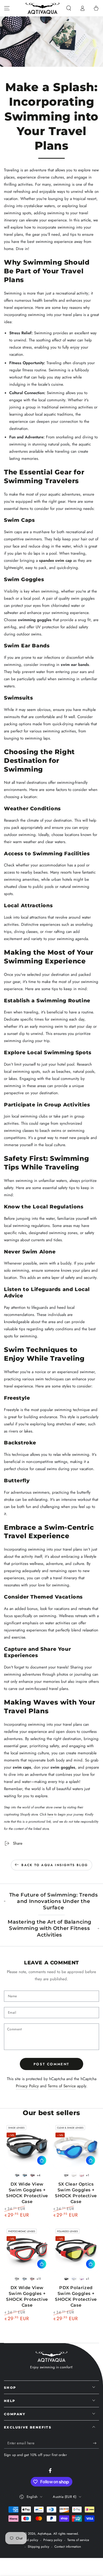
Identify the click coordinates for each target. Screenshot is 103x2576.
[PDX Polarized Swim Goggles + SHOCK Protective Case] (76, 2249)
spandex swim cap (55, 560)
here (50, 1814)
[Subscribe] (96, 2443)
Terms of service (78, 2540)
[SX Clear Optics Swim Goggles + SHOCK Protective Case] (76, 2146)
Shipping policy (38, 2547)
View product (42, 2160)
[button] (69, 8)
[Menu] (7, 8)
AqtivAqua (44, 2534)
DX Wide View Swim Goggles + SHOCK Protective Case (27, 2193)
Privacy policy (53, 2540)
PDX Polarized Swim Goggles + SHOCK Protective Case (76, 2296)
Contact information (68, 2547)
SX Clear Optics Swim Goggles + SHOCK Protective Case (76, 2193)
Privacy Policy (27, 2086)
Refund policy (29, 2540)
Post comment (51, 2064)
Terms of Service (62, 2086)
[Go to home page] (43, 8)
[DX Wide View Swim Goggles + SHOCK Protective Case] (27, 2146)
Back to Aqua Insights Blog (55, 1865)
